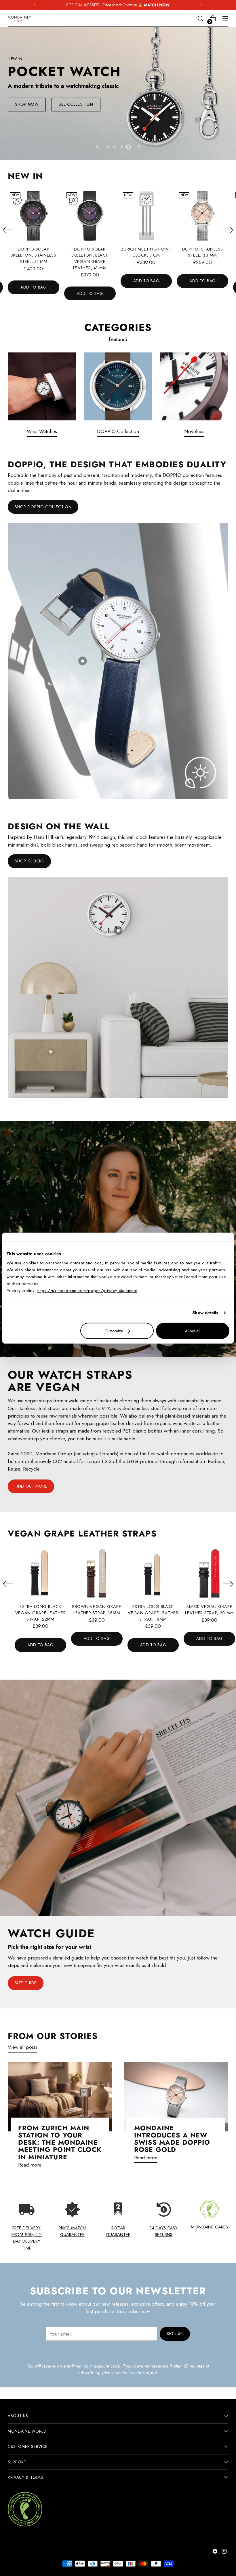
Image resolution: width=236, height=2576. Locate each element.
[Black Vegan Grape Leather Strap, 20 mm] (209, 1574)
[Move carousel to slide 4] (128, 147)
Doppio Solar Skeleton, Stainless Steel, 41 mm (34, 255)
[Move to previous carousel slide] (98, 147)
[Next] (201, 5)
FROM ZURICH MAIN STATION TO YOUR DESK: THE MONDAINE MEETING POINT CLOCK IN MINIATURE (60, 2142)
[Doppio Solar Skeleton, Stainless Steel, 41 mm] (34, 216)
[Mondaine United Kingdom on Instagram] (225, 2552)
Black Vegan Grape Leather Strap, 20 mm (209, 1610)
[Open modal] (83, 661)
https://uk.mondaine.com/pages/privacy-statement (87, 1290)
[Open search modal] (200, 19)
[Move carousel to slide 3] (121, 147)
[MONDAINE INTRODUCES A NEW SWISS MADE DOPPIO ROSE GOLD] (176, 2097)
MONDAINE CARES (209, 2227)
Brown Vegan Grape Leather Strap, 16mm (97, 1610)
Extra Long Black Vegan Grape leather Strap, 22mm (41, 1613)
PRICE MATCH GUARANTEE (72, 2231)
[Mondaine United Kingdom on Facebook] (216, 2552)
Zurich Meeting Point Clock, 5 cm (146, 252)
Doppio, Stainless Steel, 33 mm (203, 252)
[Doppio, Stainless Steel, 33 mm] (202, 216)
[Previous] (35, 5)
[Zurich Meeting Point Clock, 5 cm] (146, 216)
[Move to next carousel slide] (138, 147)
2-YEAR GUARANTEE (118, 2231)
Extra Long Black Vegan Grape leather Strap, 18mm (153, 1613)
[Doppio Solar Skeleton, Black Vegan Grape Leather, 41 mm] (90, 216)
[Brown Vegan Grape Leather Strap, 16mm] (97, 1574)
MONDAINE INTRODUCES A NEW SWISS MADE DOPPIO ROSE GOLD (172, 2139)
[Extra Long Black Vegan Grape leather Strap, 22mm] (40, 1574)
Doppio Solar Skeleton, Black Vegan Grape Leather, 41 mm (90, 258)
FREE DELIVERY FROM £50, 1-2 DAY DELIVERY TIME (27, 2238)
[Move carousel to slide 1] (108, 147)
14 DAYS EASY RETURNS (164, 2231)
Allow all (193, 1331)
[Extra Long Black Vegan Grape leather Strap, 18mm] (153, 1574)
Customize (114, 1331)
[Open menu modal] (225, 19)
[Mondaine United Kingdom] (19, 19)
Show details (205, 1313)
